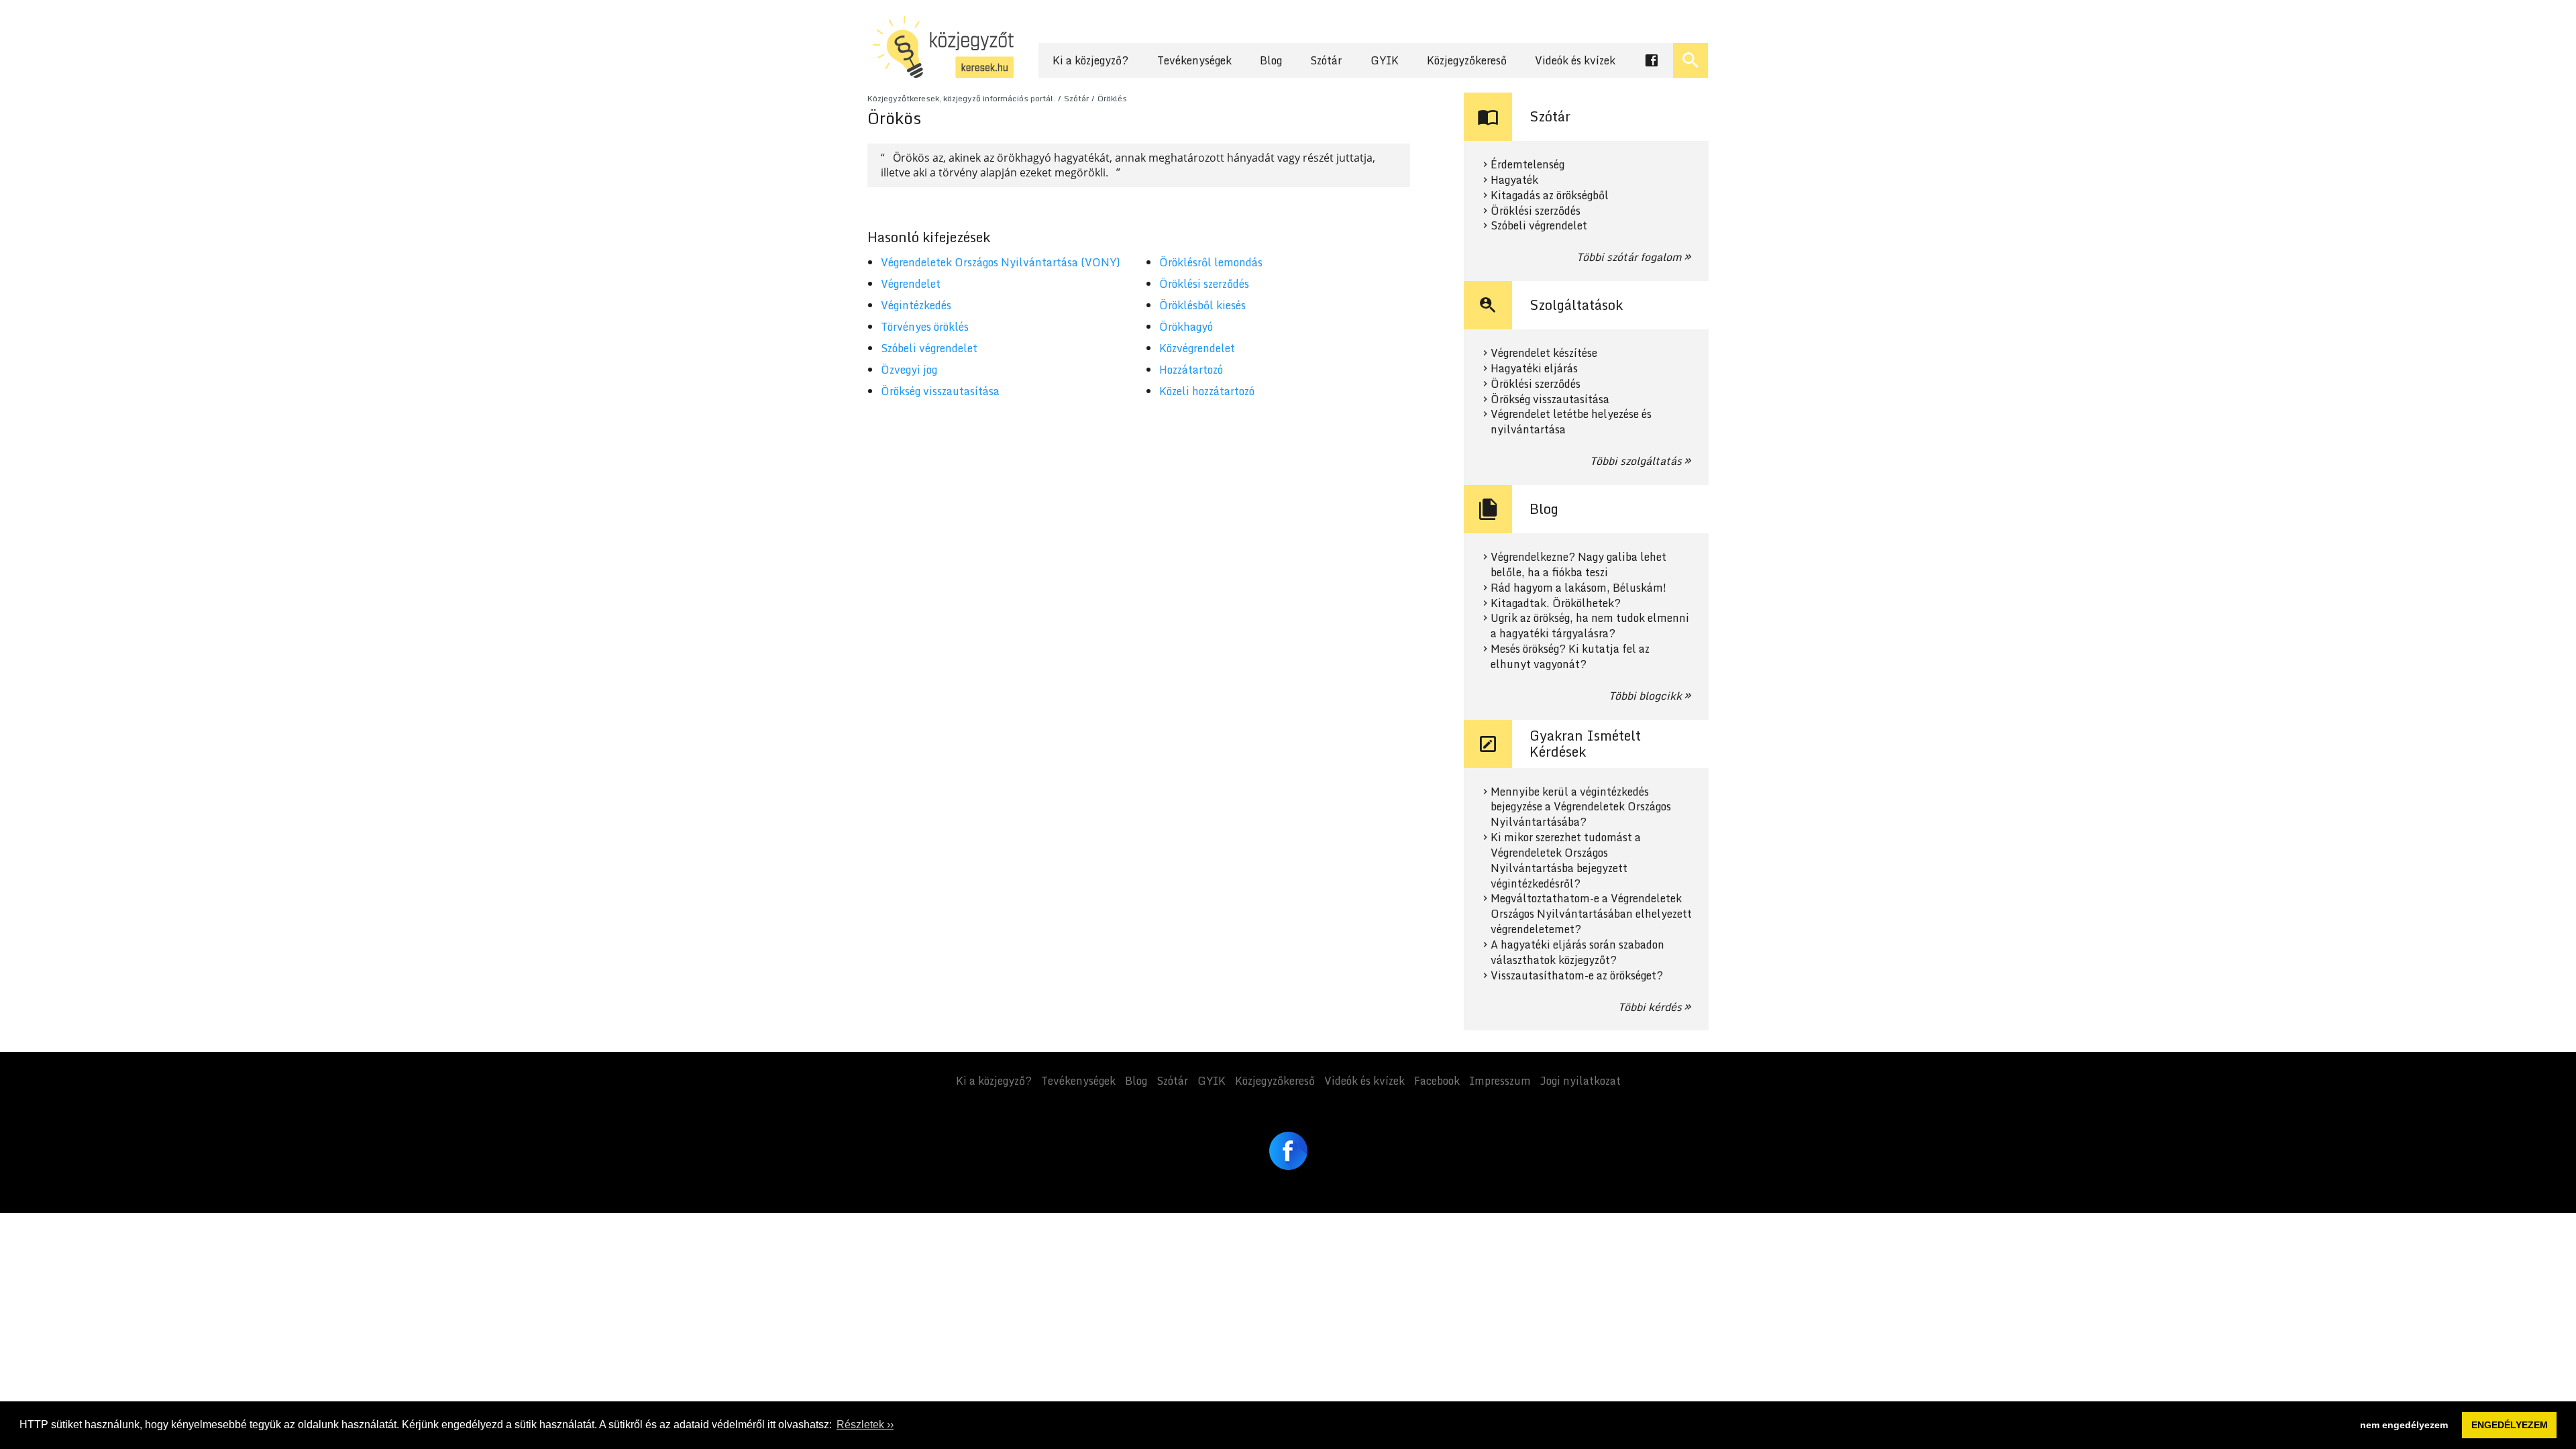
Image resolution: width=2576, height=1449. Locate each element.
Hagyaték (1514, 180)
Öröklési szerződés (1204, 284)
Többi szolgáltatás (1636, 461)
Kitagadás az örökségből (1550, 196)
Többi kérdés (1650, 1007)
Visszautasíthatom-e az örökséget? (1577, 976)
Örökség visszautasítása (940, 391)
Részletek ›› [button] (865, 1425)
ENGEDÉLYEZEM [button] (2510, 1425)
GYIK (1385, 60)
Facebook (1437, 1081)
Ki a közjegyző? (1090, 60)
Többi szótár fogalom (1629, 257)
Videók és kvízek (1575, 60)
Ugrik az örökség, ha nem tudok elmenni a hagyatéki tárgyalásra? (1590, 626)
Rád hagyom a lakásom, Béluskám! (1578, 588)
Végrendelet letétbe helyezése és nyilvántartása (1571, 422)
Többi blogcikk (1645, 696)
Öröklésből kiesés (1202, 305)
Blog (1271, 60)
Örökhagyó (1186, 327)
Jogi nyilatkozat (1580, 1081)
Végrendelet (911, 284)
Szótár (1326, 60)
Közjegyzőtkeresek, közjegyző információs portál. (961, 98)
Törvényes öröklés (925, 327)
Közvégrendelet (1197, 348)
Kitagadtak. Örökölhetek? (1556, 603)
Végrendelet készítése (1544, 353)
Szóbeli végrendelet (929, 348)
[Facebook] (1288, 1151)
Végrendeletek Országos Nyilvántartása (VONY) (1001, 262)
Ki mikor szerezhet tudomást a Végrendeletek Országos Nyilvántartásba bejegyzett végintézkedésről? (1566, 860)
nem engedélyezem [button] (2404, 1425)
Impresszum (1500, 1081)
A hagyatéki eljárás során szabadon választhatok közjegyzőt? (1577, 953)
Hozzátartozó (1191, 370)
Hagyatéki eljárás (1534, 369)
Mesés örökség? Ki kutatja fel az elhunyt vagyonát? (1570, 657)
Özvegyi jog (909, 370)
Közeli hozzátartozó (1207, 391)
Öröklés (1112, 98)
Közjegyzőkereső (1467, 60)
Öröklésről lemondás (1211, 262)
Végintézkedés (916, 305)
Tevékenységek (1194, 60)
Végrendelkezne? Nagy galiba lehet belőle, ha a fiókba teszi (1578, 565)
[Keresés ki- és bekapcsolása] (1690, 60)
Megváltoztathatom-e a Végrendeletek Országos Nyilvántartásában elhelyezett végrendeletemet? (1591, 914)
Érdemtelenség (1527, 165)
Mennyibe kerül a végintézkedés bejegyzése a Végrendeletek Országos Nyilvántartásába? (1581, 807)
